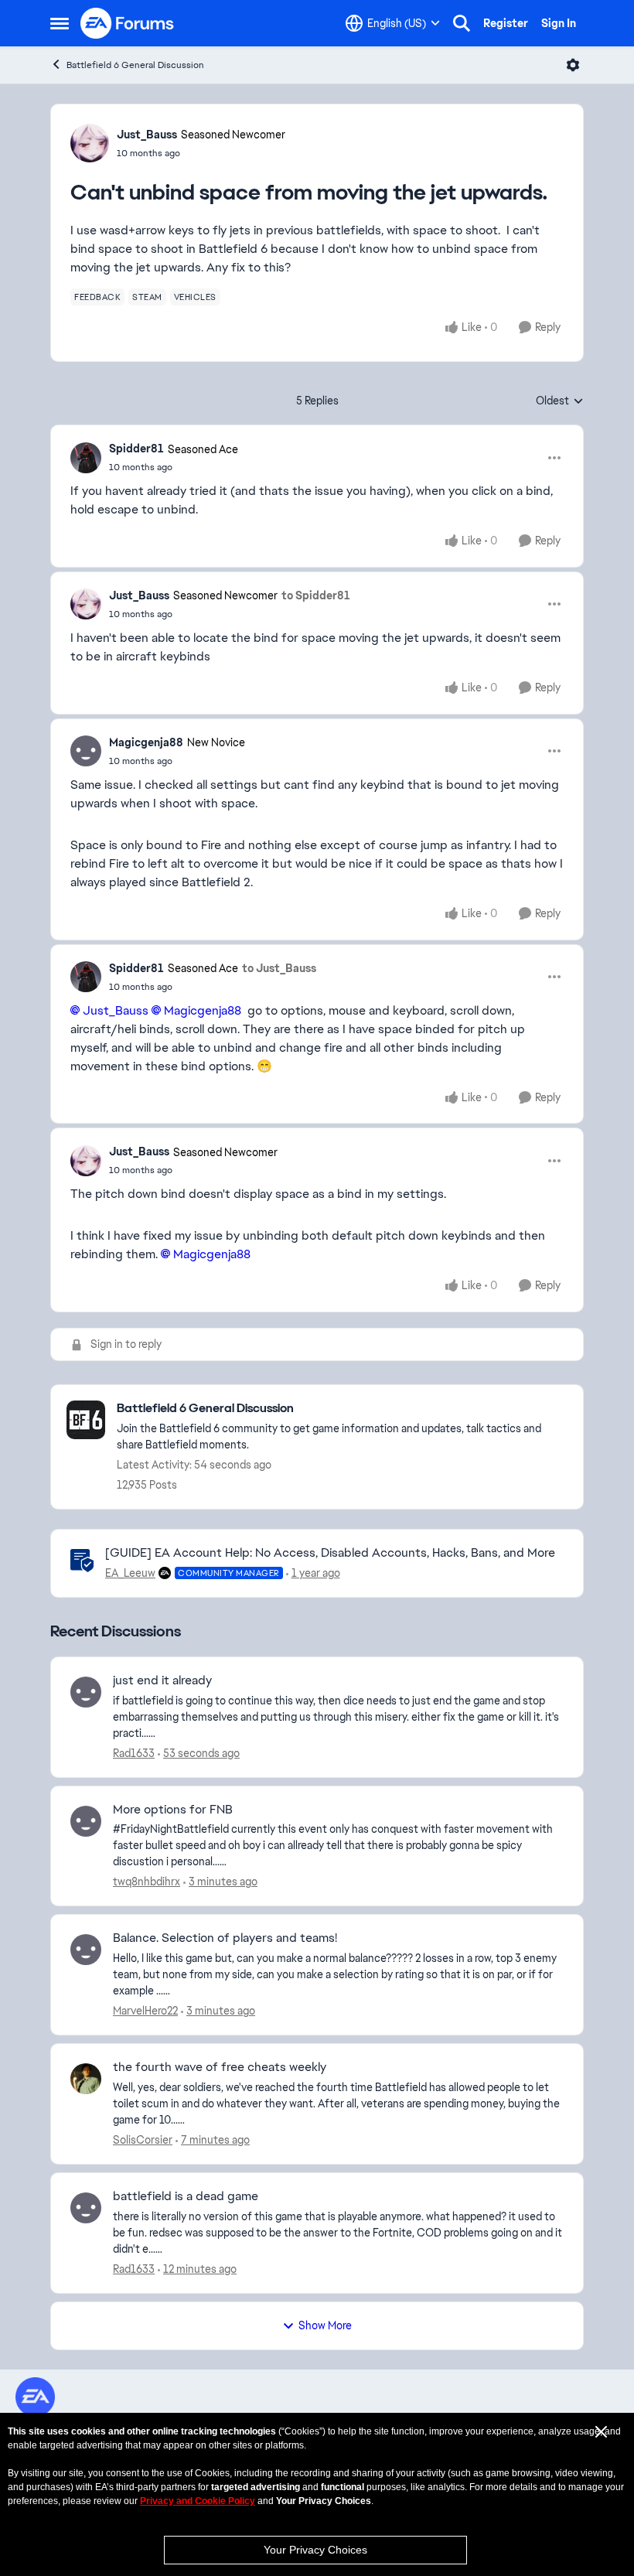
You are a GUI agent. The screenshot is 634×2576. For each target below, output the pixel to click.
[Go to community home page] (128, 23)
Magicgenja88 (146, 742)
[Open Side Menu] (60, 23)
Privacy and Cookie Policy (198, 2501)
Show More (325, 2325)
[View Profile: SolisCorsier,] (86, 2079)
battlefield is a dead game (186, 2196)
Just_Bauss (147, 135)
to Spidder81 (316, 595)
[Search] (462, 23)
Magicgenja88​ (203, 1010)
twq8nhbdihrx (147, 1882)
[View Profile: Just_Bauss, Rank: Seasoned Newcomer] (90, 143)
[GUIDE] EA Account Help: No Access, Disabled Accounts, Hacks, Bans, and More (330, 1552)
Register (506, 23)
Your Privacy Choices (315, 2550)
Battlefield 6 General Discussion (135, 65)
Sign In (559, 23)
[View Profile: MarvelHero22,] (86, 1950)
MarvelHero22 (145, 2011)
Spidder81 (136, 449)
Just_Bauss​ (116, 1010)
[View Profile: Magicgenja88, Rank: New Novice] (86, 751)
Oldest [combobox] (560, 401)
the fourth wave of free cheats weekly (220, 2067)
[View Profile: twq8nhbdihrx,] (86, 1821)
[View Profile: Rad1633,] (86, 1692)
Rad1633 (134, 1753)
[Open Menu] (573, 65)
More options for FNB (173, 1810)
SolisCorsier (143, 2140)
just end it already (162, 1680)
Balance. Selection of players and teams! (225, 1938)
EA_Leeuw (130, 1573)
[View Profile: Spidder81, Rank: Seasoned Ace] (86, 458)
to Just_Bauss (279, 968)
